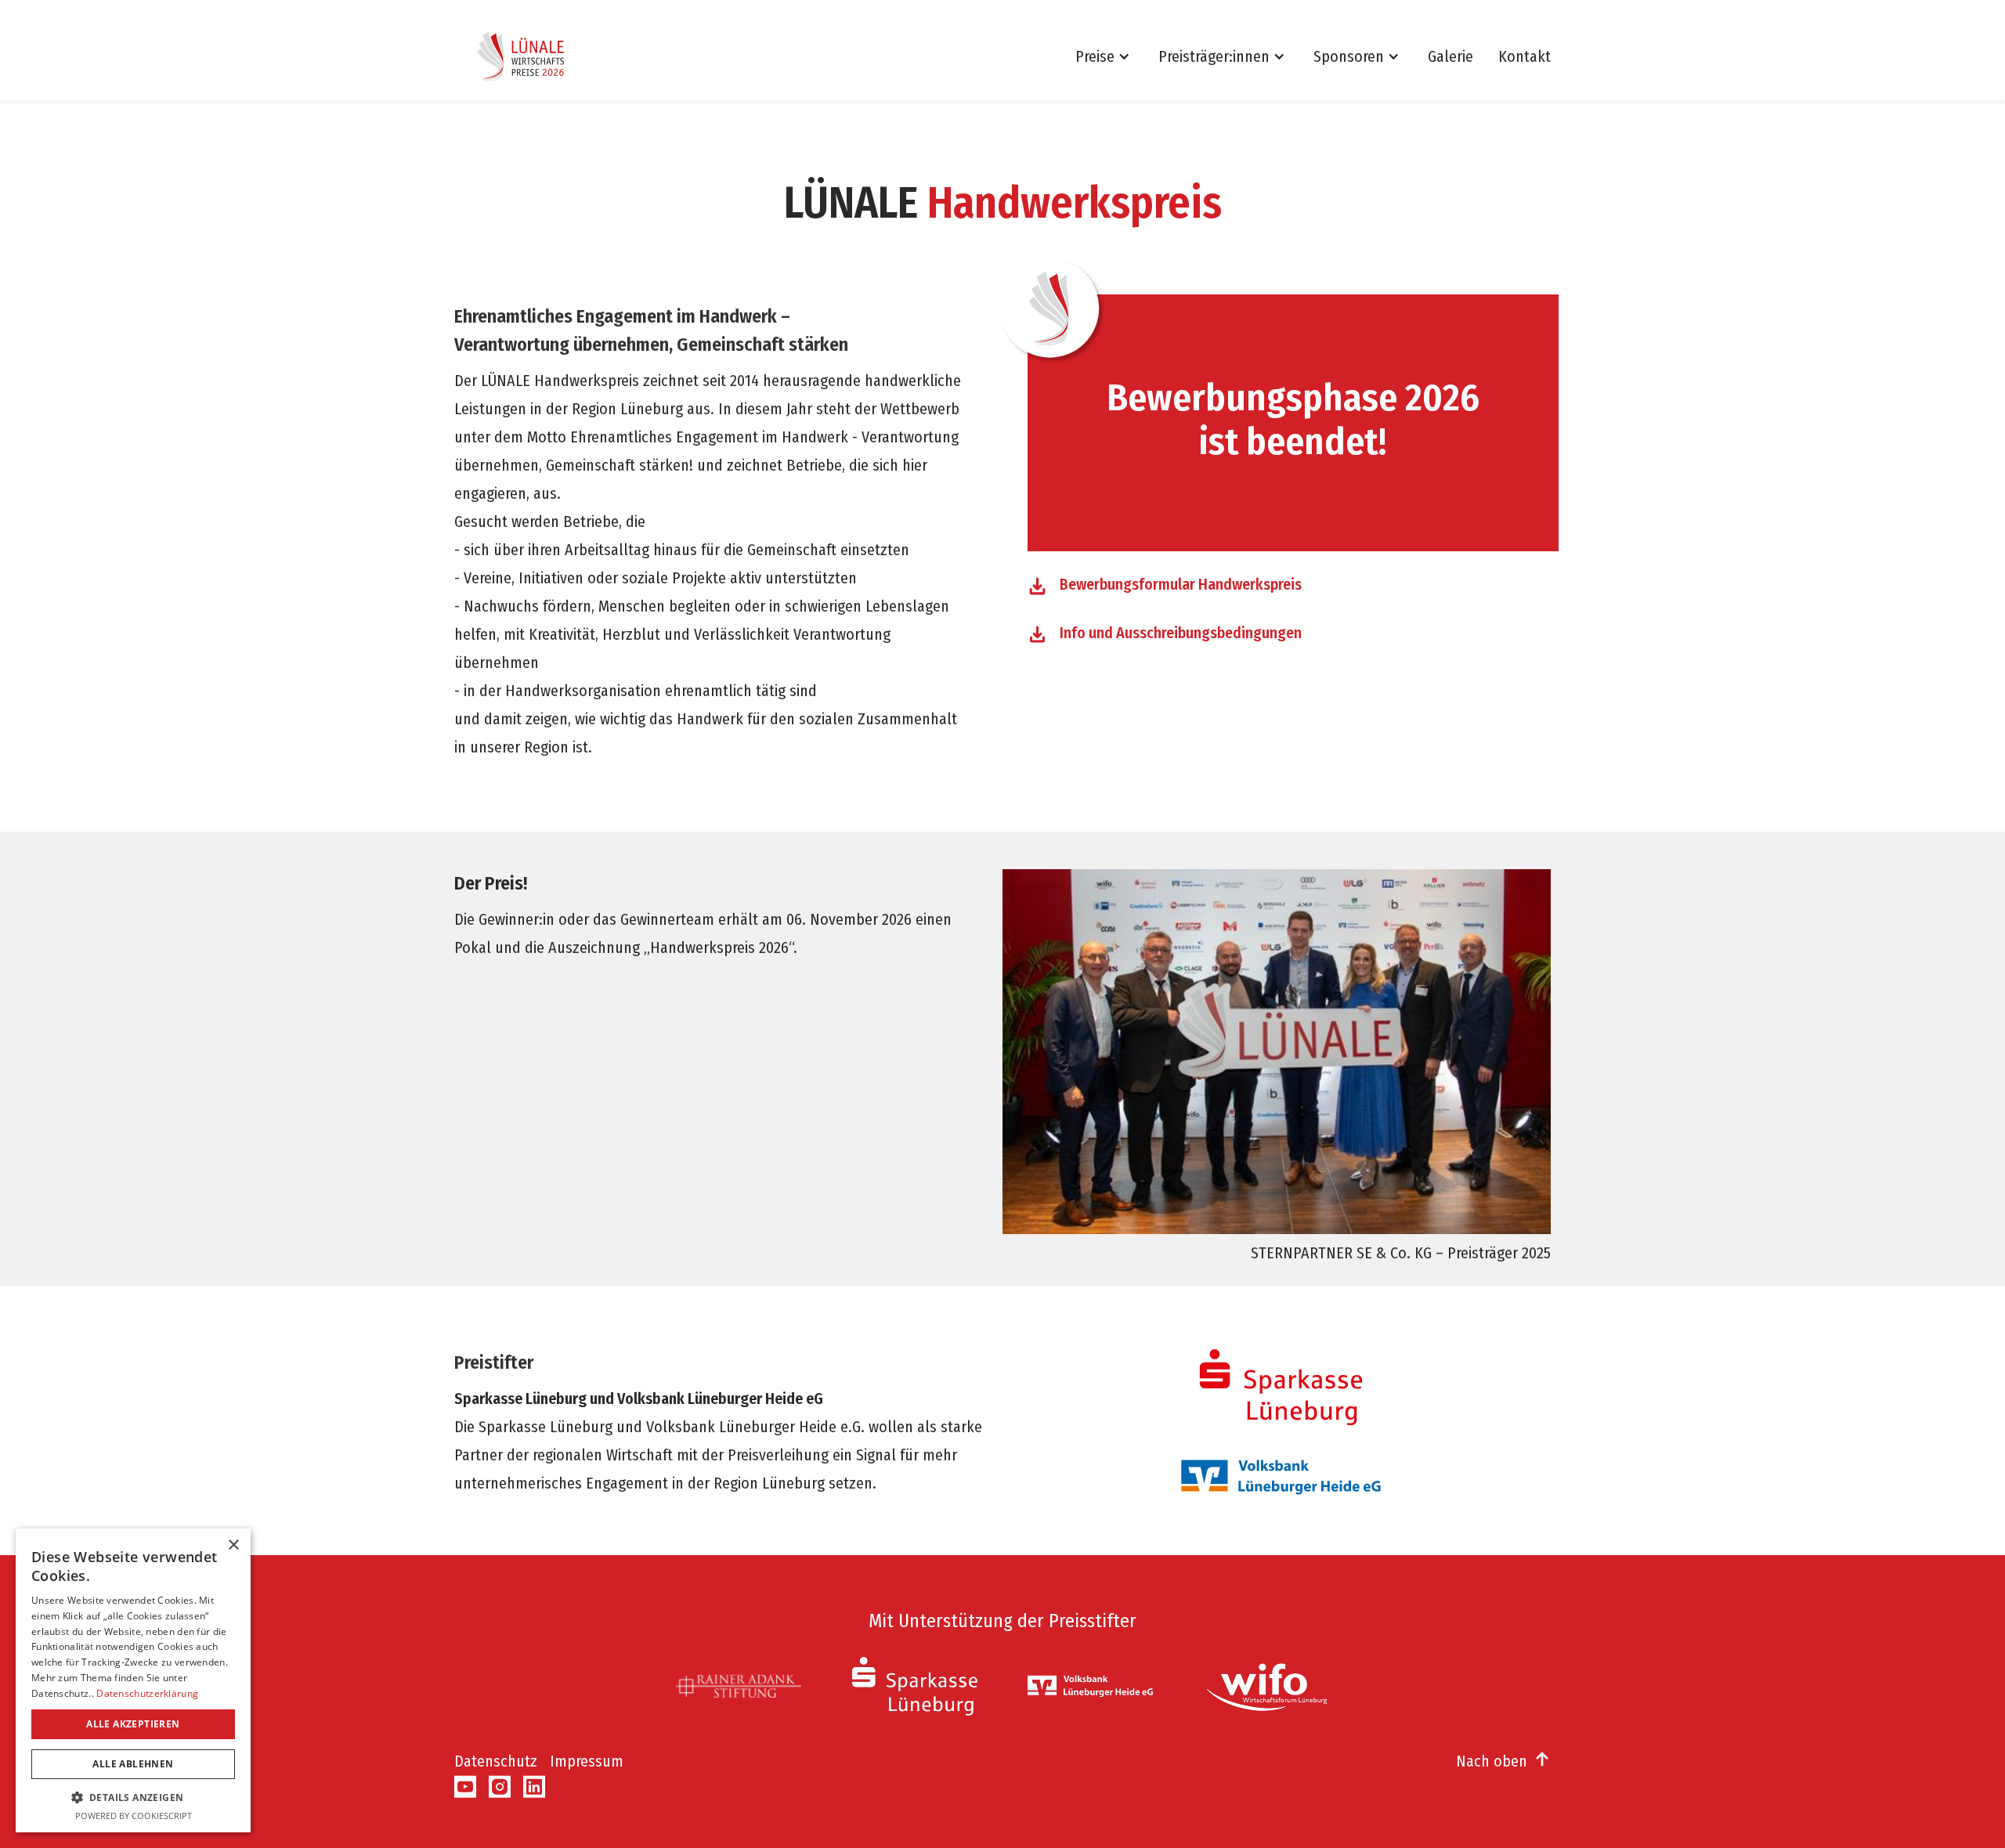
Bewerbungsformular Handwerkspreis (1181, 584)
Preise (1095, 56)
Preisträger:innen (1214, 56)
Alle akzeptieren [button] (133, 1724)
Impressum (587, 1761)
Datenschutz (496, 1761)
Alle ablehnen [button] (133, 1764)
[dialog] (133, 1680)
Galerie (1450, 56)
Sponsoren (1349, 56)
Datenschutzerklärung (147, 1693)
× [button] (233, 1545)
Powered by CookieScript (134, 1816)
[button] (1111, 56)
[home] (526, 56)
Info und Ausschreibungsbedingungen (1181, 633)
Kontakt (1525, 56)
